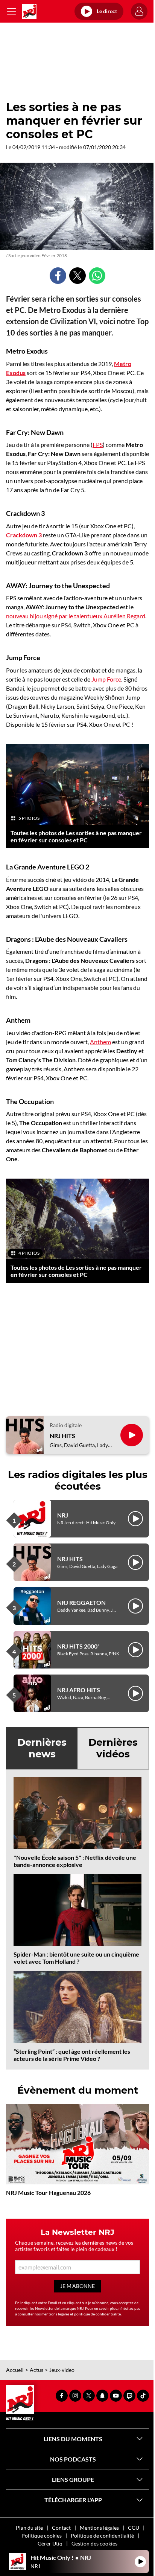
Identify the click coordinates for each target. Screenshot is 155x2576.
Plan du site (29, 2528)
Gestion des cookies (94, 2543)
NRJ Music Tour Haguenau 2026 (48, 2192)
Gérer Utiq (50, 2543)
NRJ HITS (62, 1436)
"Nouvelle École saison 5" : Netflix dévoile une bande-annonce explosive (75, 1861)
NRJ (63, 1515)
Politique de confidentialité (102, 2536)
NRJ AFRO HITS (79, 1690)
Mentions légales (99, 2528)
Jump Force (106, 679)
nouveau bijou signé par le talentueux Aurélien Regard (76, 616)
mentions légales (55, 2314)
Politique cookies (42, 2536)
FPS (98, 445)
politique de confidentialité (97, 2314)
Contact (61, 2528)
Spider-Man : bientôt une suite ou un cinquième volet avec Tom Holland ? (76, 1958)
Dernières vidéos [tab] (113, 1748)
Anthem (100, 1042)
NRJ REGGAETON (81, 1602)
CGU (134, 2528)
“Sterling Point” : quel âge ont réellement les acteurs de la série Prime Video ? (72, 2055)
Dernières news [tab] (42, 1748)
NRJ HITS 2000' (78, 1646)
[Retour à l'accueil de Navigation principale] (29, 11)
